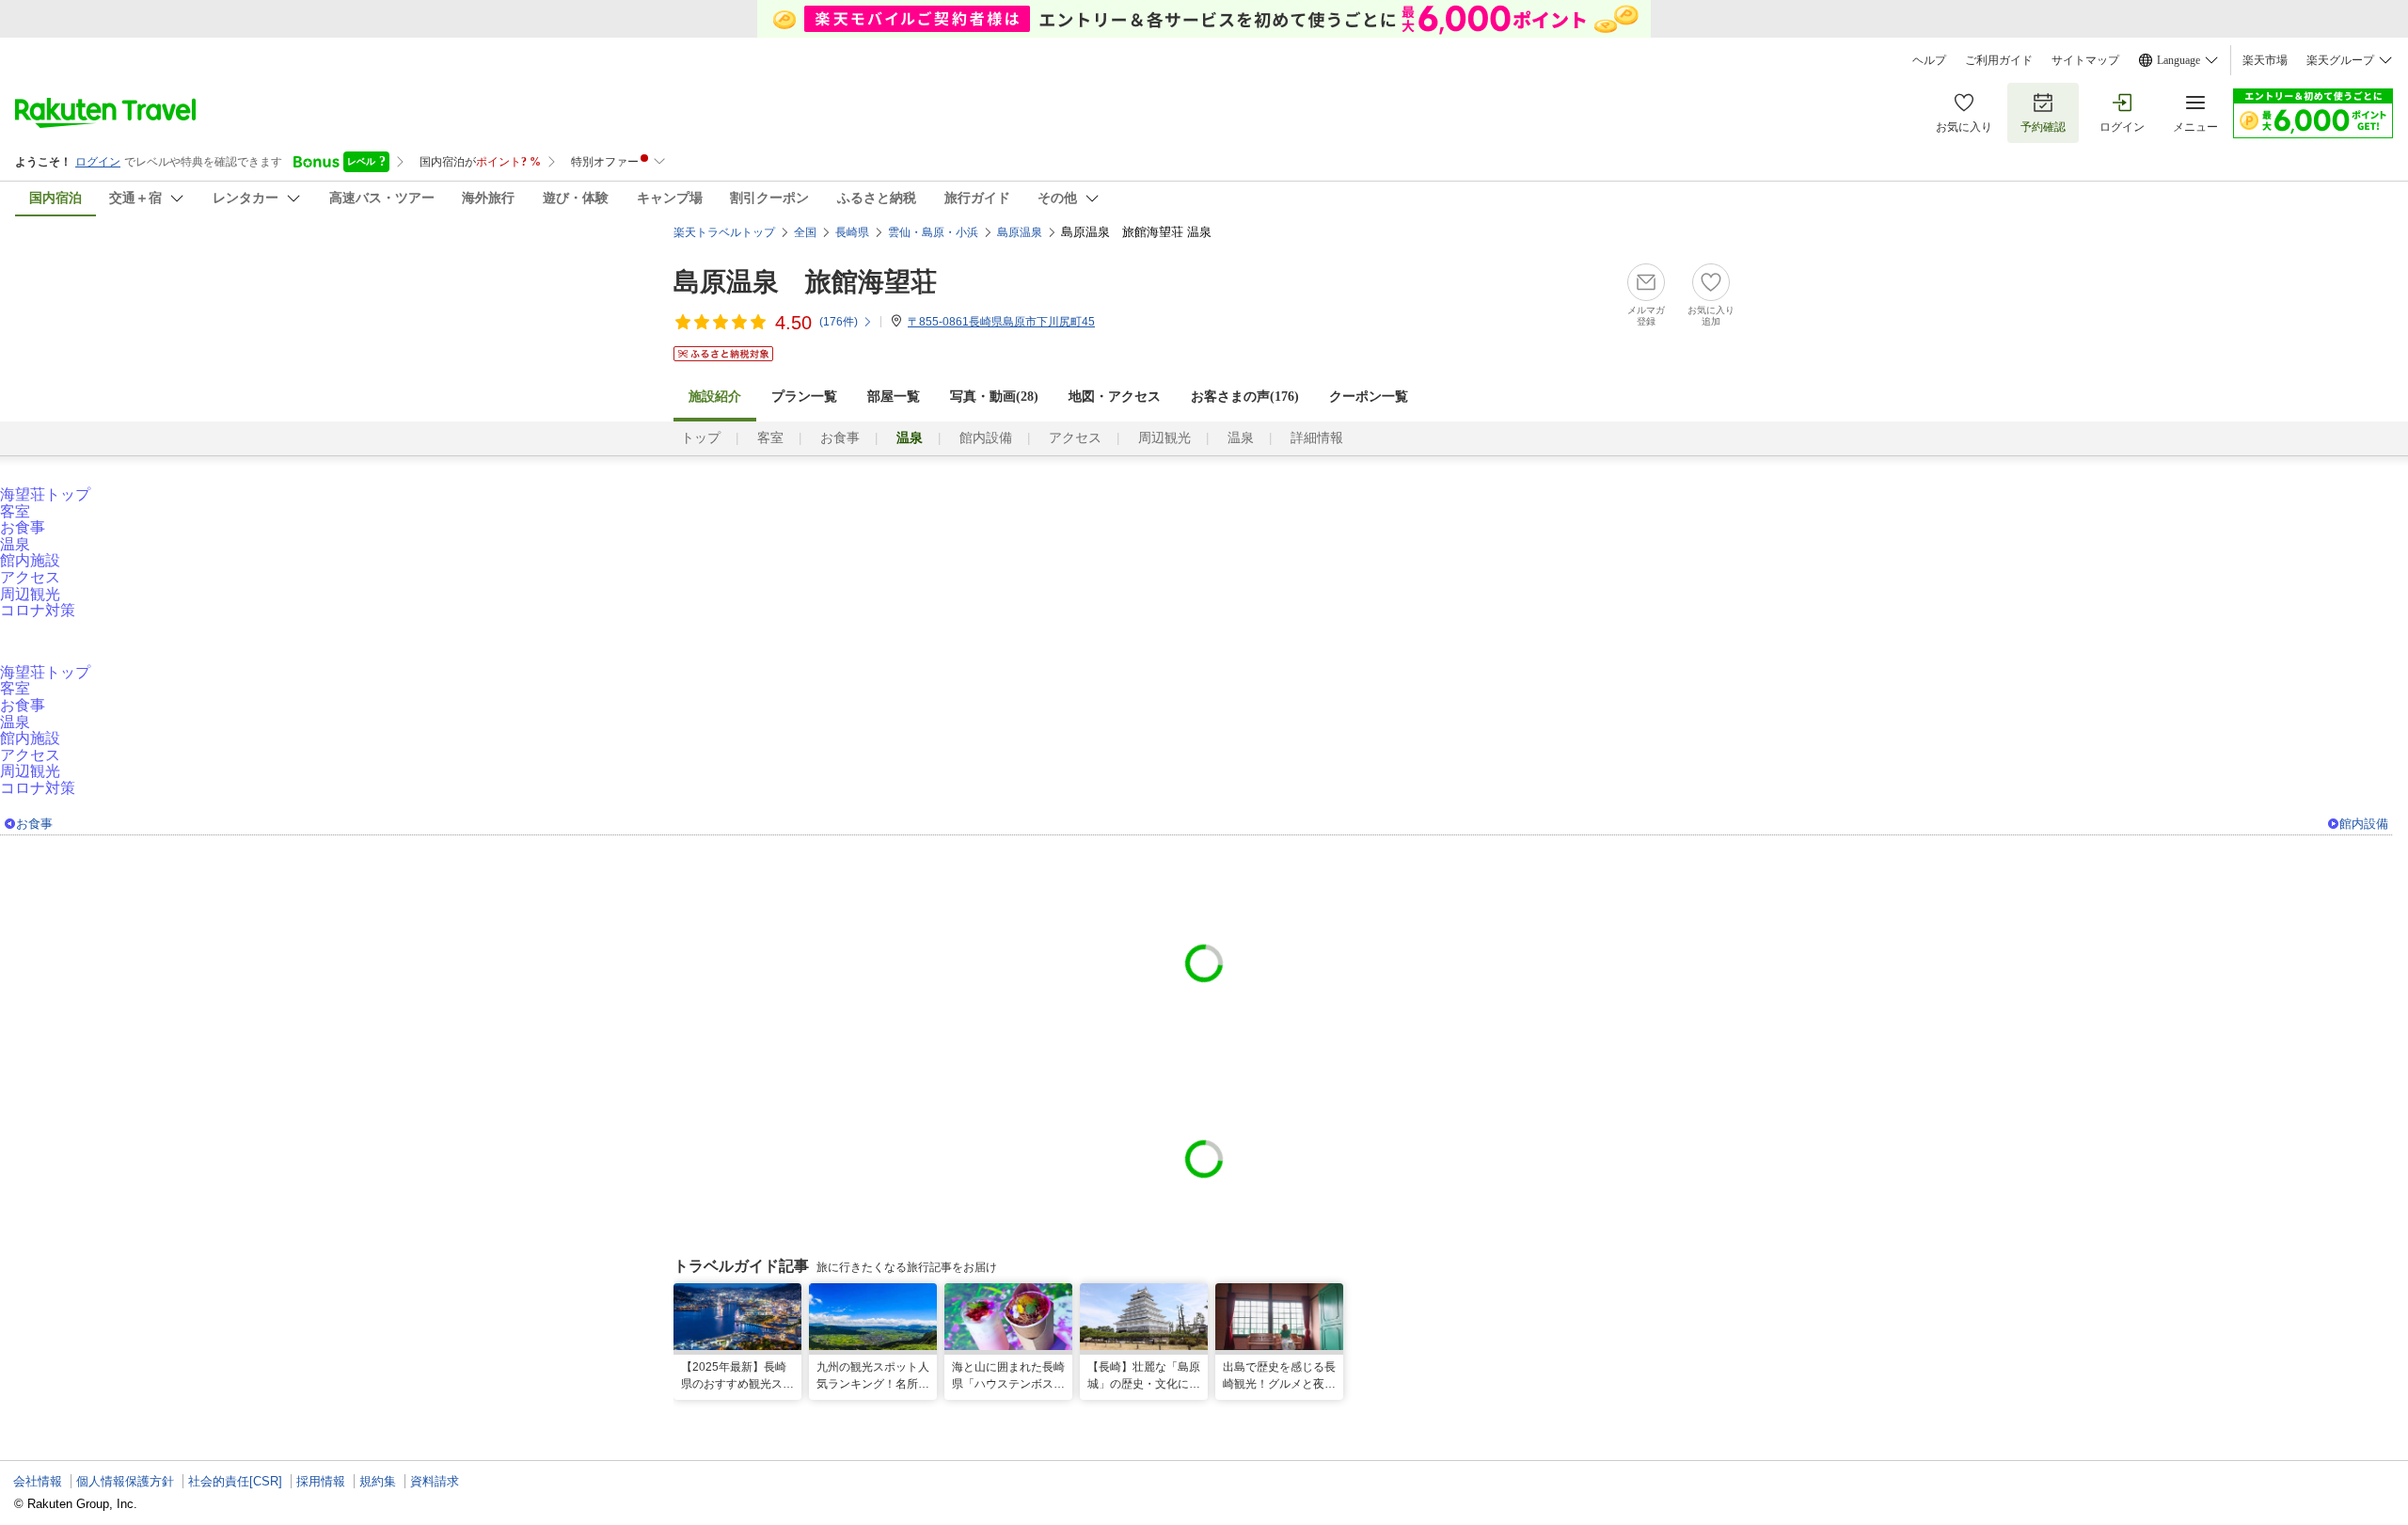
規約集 (378, 1481)
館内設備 (986, 438)
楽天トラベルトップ (724, 232)
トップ (701, 438)
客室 (770, 438)
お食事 (840, 438)
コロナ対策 (38, 610)
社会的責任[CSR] (235, 1481)
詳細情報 (1317, 438)
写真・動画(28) (994, 397)
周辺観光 (1164, 438)
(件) (839, 322)
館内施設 (30, 560)
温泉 (1241, 438)
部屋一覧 (894, 397)
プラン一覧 (804, 397)
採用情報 (321, 1481)
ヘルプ (1929, 60)
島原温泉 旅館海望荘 (805, 282)
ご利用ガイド (1999, 60)
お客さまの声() (1245, 397)
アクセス (1075, 438)
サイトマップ (2085, 60)
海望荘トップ (45, 494)
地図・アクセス (1115, 397)
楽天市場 (2265, 60)
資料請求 (435, 1481)
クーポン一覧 (1369, 397)
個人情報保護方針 (125, 1481)
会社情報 (38, 1481)
